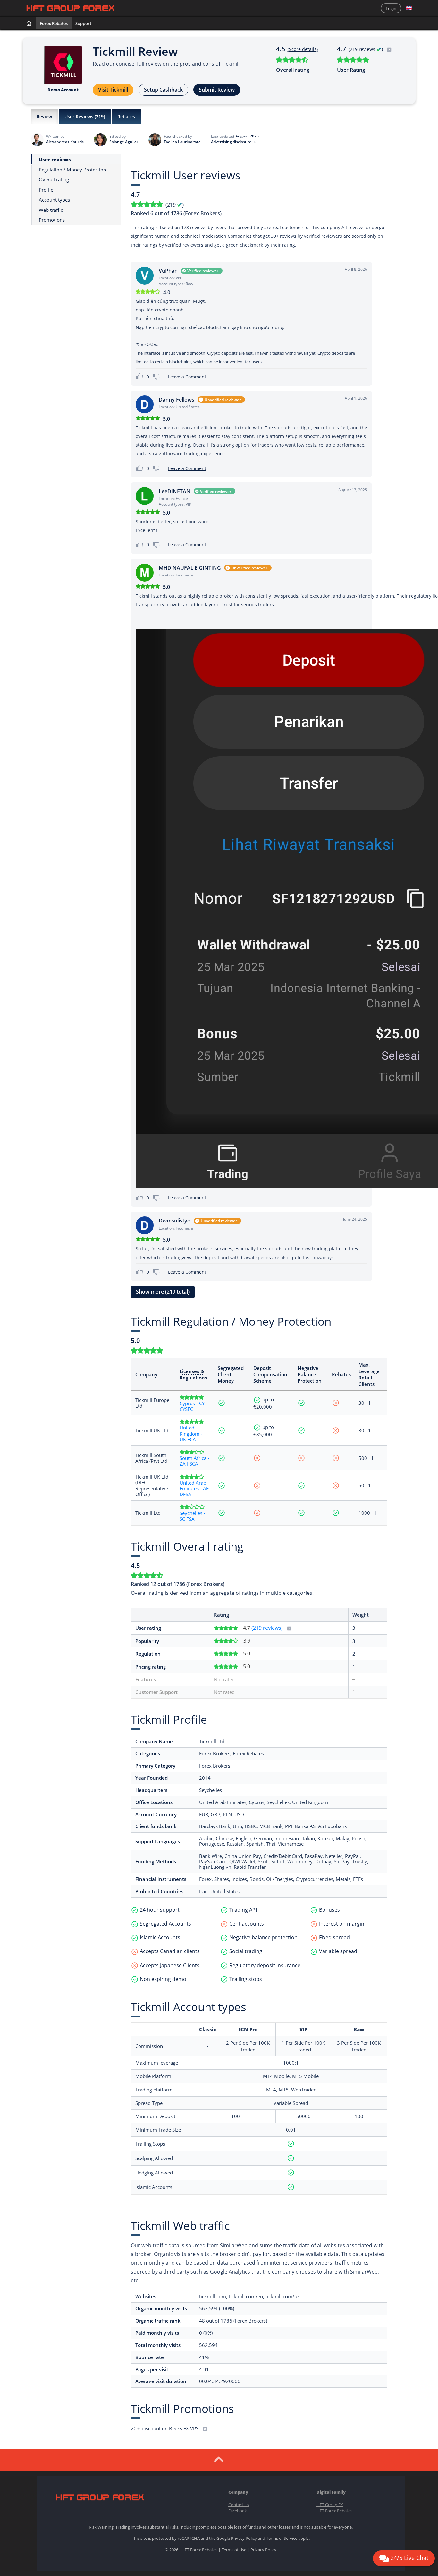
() (366, 49)
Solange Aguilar (124, 142)
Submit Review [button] (217, 90)
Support (83, 23)
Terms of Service (282, 2538)
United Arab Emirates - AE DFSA (194, 1489)
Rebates (126, 116)
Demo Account (63, 90)
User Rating (351, 70)
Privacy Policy (244, 2538)
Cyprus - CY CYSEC (192, 1406)
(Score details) (303, 49)
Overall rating (293, 70)
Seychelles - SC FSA (192, 1516)
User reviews (55, 159)
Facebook (238, 2511)
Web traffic (51, 210)
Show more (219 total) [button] (163, 1292)
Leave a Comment (187, 377)
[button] (409, 8)
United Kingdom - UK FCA (191, 1433)
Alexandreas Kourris (65, 142)
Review (44, 116)
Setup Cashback (163, 90)
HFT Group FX (330, 2505)
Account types (54, 200)
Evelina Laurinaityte (182, 142)
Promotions (52, 220)
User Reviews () (85, 116)
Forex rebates (54, 23)
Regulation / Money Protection (72, 169)
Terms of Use (234, 2550)
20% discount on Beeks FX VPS (165, 2428)
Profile (46, 190)
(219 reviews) (268, 1628)
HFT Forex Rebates (334, 2511)
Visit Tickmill (113, 90)
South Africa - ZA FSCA (194, 1461)
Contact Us (239, 2505)
